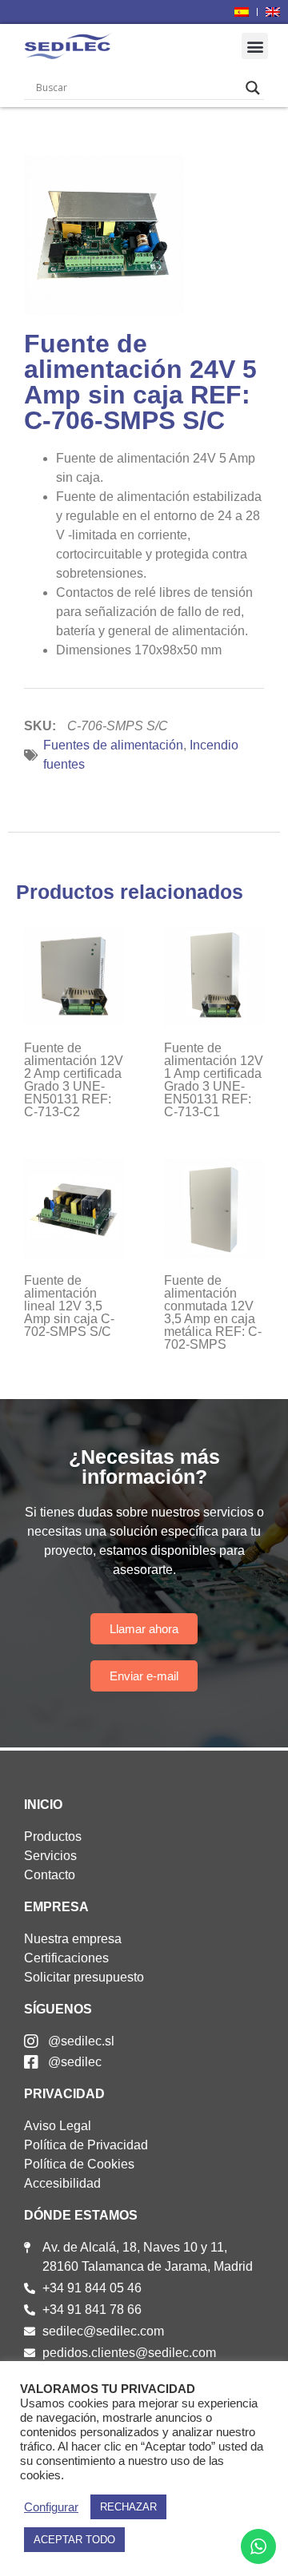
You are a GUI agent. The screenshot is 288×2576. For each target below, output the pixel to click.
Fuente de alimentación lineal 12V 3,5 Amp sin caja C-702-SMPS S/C (69, 1306)
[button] (255, 46)
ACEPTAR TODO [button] (74, 2540)
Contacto (50, 1875)
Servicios (50, 1856)
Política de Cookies (79, 2164)
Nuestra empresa (73, 1939)
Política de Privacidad (86, 2145)
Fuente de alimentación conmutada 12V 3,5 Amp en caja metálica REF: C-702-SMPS (213, 1312)
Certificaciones (66, 1958)
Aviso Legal (58, 2126)
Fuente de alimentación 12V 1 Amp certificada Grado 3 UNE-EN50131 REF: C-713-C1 (214, 1080)
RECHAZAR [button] (128, 2507)
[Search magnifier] (253, 88)
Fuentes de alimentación (113, 745)
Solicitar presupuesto (84, 1977)
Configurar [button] (51, 2507)
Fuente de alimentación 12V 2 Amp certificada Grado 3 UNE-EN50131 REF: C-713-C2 (74, 1080)
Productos (53, 1837)
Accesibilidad (62, 2183)
